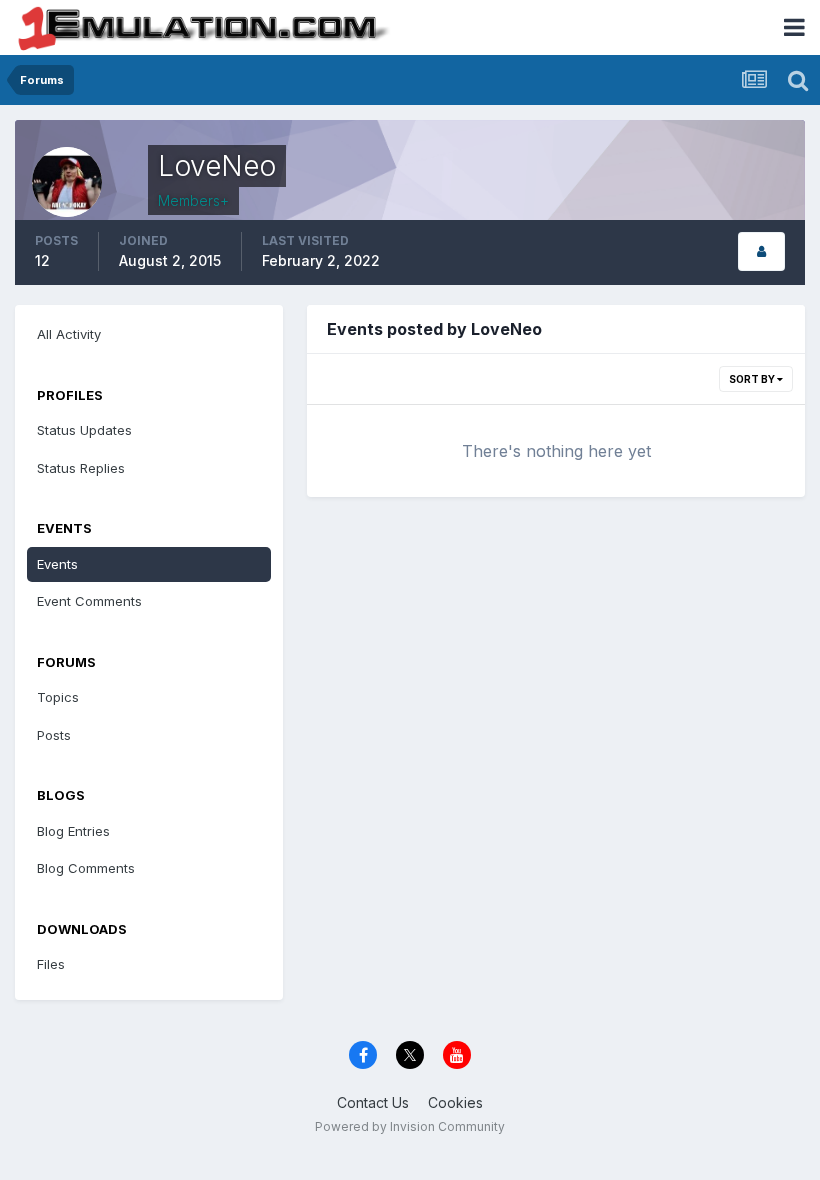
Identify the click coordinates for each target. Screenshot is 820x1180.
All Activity (69, 334)
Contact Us (373, 1102)
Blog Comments (86, 868)
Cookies (455, 1102)
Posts (54, 735)
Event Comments (89, 601)
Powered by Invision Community (410, 1126)
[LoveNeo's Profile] (761, 251)
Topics (58, 697)
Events (57, 564)
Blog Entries (73, 831)
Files (51, 964)
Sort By (753, 379)
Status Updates (84, 430)
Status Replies (81, 468)
